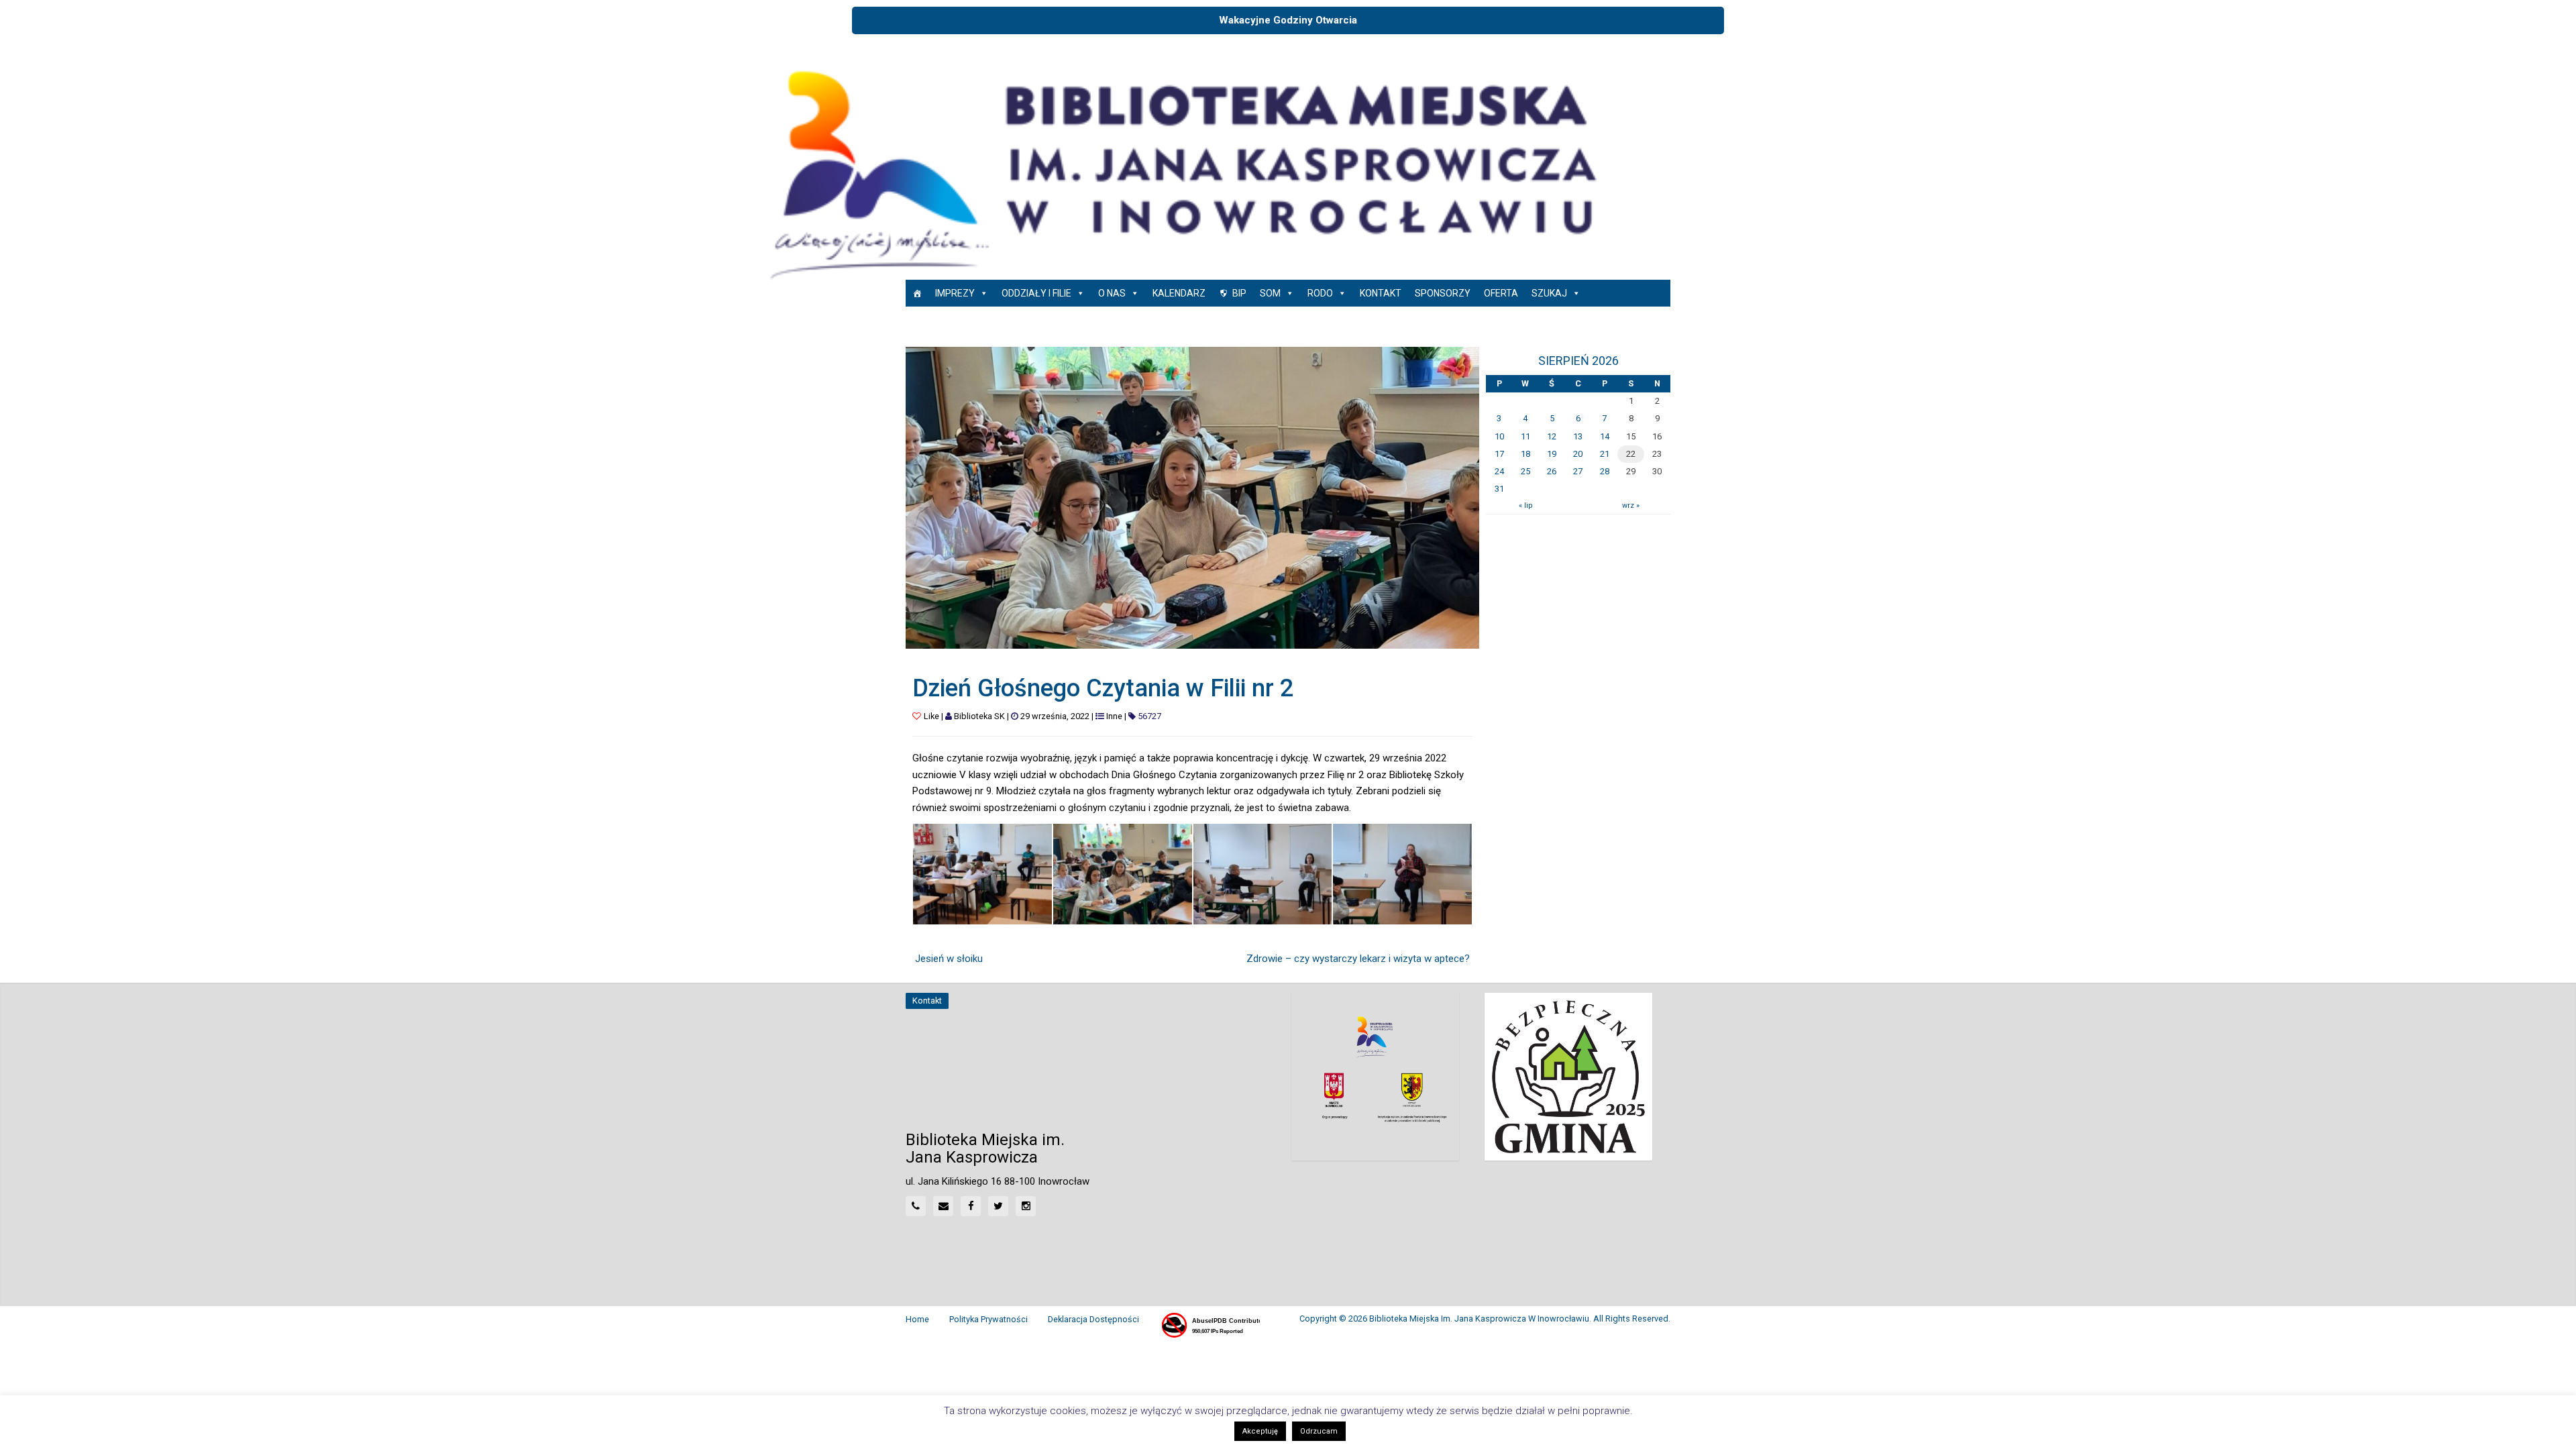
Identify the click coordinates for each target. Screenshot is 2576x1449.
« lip (1525, 505)
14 (1605, 436)
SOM (1270, 293)
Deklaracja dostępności (1093, 1319)
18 (1525, 454)
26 (1552, 471)
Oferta (1501, 293)
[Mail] (943, 1206)
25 (1525, 471)
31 (1499, 489)
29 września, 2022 (1055, 716)
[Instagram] (1026, 1206)
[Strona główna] (917, 293)
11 (1525, 436)
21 (1605, 454)
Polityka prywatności (988, 1319)
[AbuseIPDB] (1210, 1326)
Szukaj (1549, 293)
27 (1578, 471)
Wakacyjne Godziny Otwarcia (1288, 20)
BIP (1239, 293)
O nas (1112, 293)
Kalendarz (1179, 293)
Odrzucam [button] (1319, 1431)
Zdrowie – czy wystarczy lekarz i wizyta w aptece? (1358, 959)
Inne (1114, 716)
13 (1578, 436)
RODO (1320, 293)
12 (1552, 436)
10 (1499, 436)
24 (1499, 471)
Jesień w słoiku (949, 959)
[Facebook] (971, 1206)
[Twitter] (998, 1206)
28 (1605, 471)
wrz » (1631, 505)
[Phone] (916, 1206)
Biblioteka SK (979, 716)
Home (917, 1319)
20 (1578, 454)
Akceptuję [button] (1260, 1431)
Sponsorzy (1443, 293)
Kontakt (1381, 293)
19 (1552, 454)
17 (1499, 454)
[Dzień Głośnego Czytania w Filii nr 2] (1192, 497)
